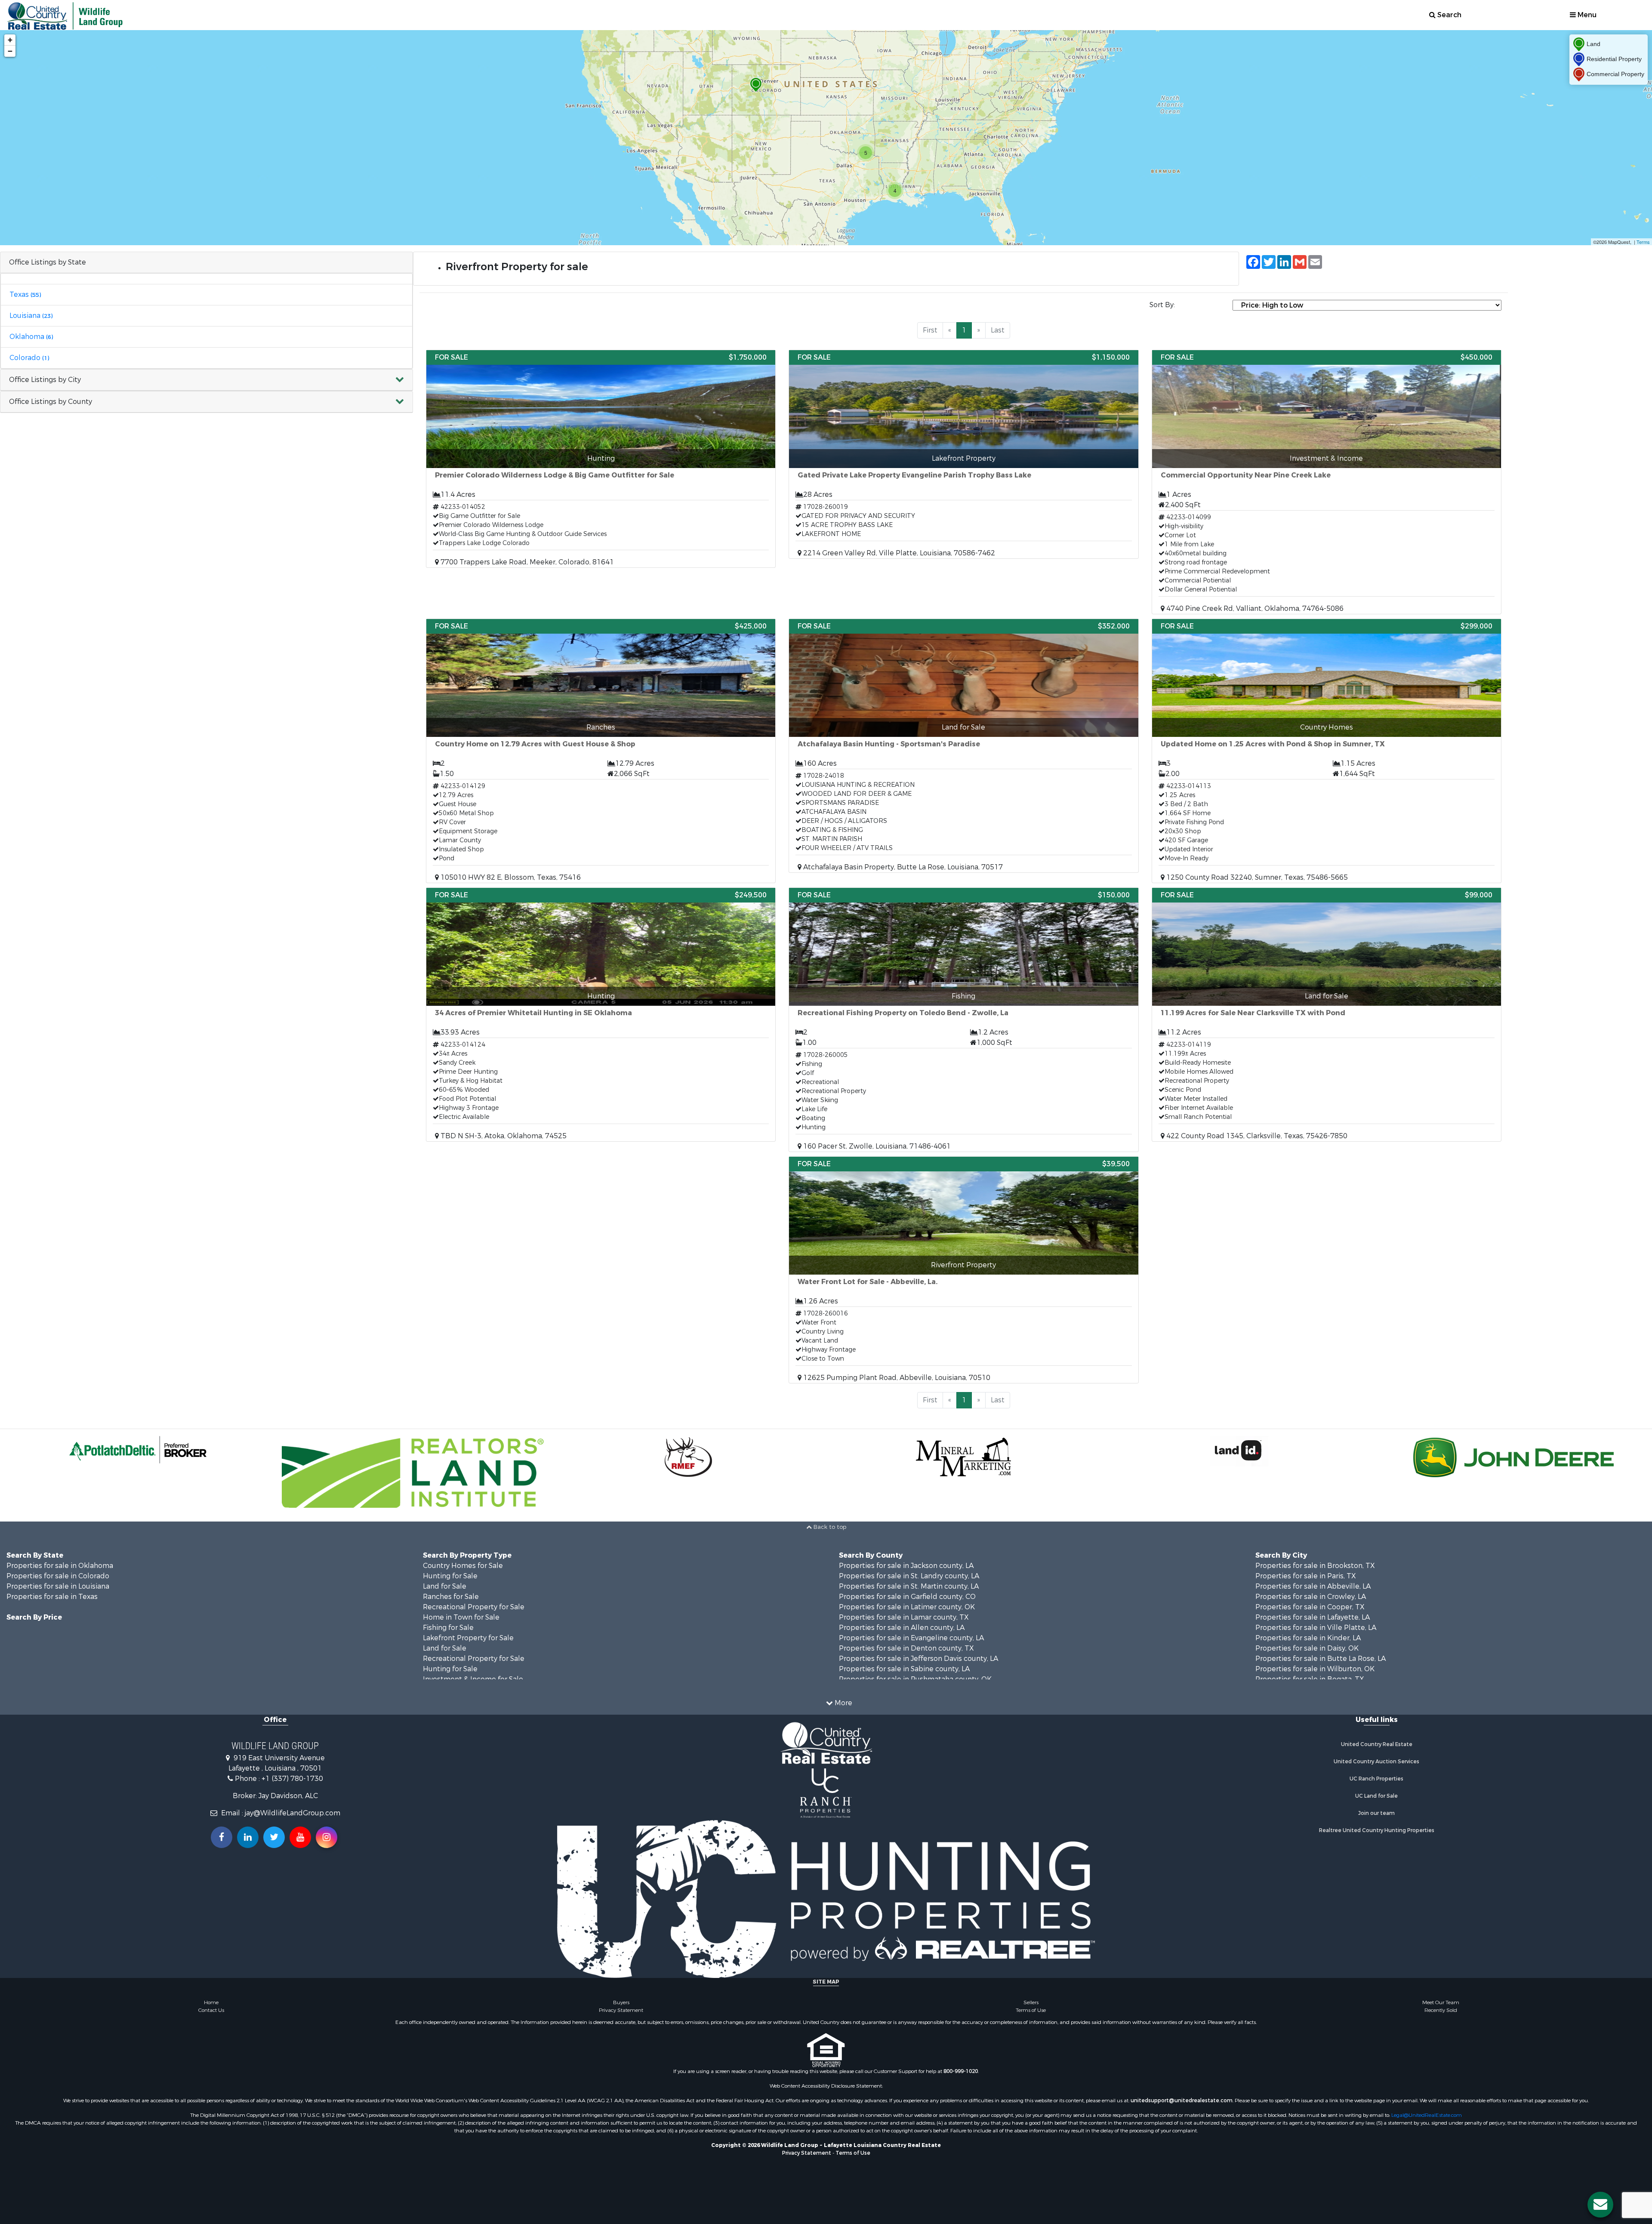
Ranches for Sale (451, 1597)
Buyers (621, 2002)
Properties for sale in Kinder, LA (1308, 1638)
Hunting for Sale (450, 1576)
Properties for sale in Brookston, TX (1315, 1566)
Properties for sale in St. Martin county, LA (909, 1586)
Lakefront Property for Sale (468, 1638)
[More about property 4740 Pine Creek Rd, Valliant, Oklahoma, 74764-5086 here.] (1327, 482)
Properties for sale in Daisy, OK (1307, 1648)
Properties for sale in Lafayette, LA (1313, 1617)
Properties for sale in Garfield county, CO (907, 1597)
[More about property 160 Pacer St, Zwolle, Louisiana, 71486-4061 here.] (963, 1020)
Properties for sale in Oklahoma (60, 1566)
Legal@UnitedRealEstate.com (1427, 2115)
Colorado (29, 358)
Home (211, 2002)
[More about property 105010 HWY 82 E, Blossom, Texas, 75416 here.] (601, 751)
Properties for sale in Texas (52, 1597)
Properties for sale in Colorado (58, 1576)
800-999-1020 (961, 2071)
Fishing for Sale (448, 1628)
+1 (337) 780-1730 (292, 1779)
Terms (1643, 242)
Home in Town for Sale (461, 1617)
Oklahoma (31, 337)
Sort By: (1162, 305)
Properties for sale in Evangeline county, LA (911, 1638)
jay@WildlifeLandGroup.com (293, 1813)
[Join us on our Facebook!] (222, 1837)
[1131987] (756, 85)
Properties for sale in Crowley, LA (1311, 1597)
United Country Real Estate (1377, 1744)
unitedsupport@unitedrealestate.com (1182, 2101)
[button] (206, 380)
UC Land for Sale (1376, 1796)
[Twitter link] (274, 1837)
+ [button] (10, 40)
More (843, 1703)
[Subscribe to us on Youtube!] (300, 1837)
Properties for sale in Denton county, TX (906, 1648)
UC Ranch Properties (1376, 1779)
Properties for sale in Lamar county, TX (904, 1617)
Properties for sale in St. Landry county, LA (909, 1576)
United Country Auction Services (1376, 1762)
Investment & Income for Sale (473, 1679)
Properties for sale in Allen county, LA (902, 1628)
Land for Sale (445, 1586)
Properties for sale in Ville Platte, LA (1316, 1628)
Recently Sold (1441, 2010)
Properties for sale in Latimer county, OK (907, 1607)
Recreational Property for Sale (474, 1607)
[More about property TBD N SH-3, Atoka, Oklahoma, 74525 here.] (601, 1015)
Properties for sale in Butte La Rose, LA (1321, 1659)
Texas (25, 294)
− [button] (10, 51)
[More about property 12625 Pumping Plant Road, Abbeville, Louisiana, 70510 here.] (963, 1270)
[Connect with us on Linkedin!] (248, 1837)
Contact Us (211, 2010)
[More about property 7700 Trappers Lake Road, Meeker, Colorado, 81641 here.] (601, 459)
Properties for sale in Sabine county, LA (904, 1669)
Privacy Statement (621, 2010)
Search (1449, 15)
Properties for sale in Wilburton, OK (1315, 1669)
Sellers (1031, 2002)
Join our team (1376, 1813)
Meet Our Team (1441, 2002)
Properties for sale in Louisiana (58, 1586)
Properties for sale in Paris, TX (1306, 1576)
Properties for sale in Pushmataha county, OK (915, 1679)
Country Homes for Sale (463, 1566)
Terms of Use (1031, 2010)
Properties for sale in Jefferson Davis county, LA (918, 1659)
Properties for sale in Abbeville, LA (1313, 1586)
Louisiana (31, 316)
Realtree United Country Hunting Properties (1377, 1830)
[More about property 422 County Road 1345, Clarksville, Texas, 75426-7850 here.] (1327, 1015)
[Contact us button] (1600, 2205)
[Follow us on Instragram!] (327, 1837)
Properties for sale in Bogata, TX (1310, 1679)
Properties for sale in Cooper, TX (1310, 1607)
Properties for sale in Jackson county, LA (906, 1566)
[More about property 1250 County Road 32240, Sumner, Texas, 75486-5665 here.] (1327, 751)
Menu (1586, 15)
